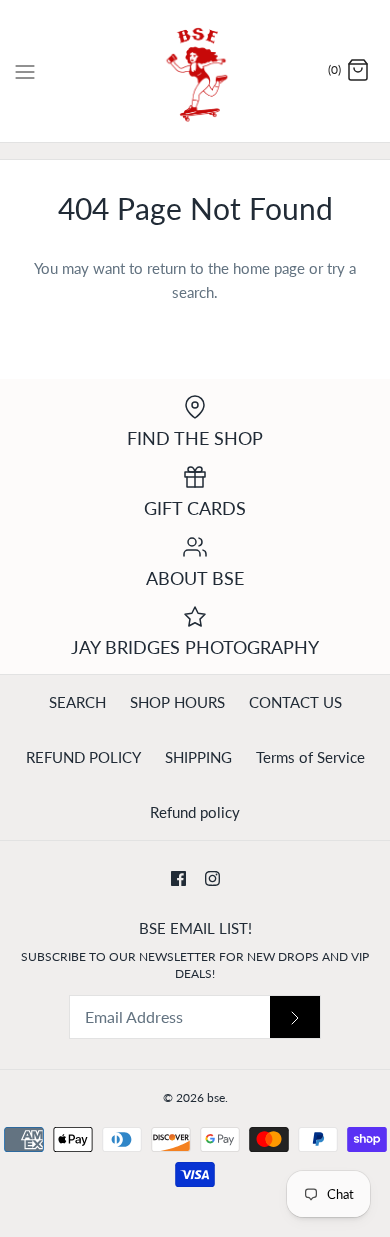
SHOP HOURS (177, 702)
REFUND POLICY (83, 757)
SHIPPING (198, 757)
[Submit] (295, 1017)
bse (216, 1097)
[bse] (195, 71)
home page (269, 268)
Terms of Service (310, 757)
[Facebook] (178, 878)
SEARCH (77, 702)
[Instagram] (212, 878)
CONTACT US (295, 702)
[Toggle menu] (25, 70)
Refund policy (195, 812)
